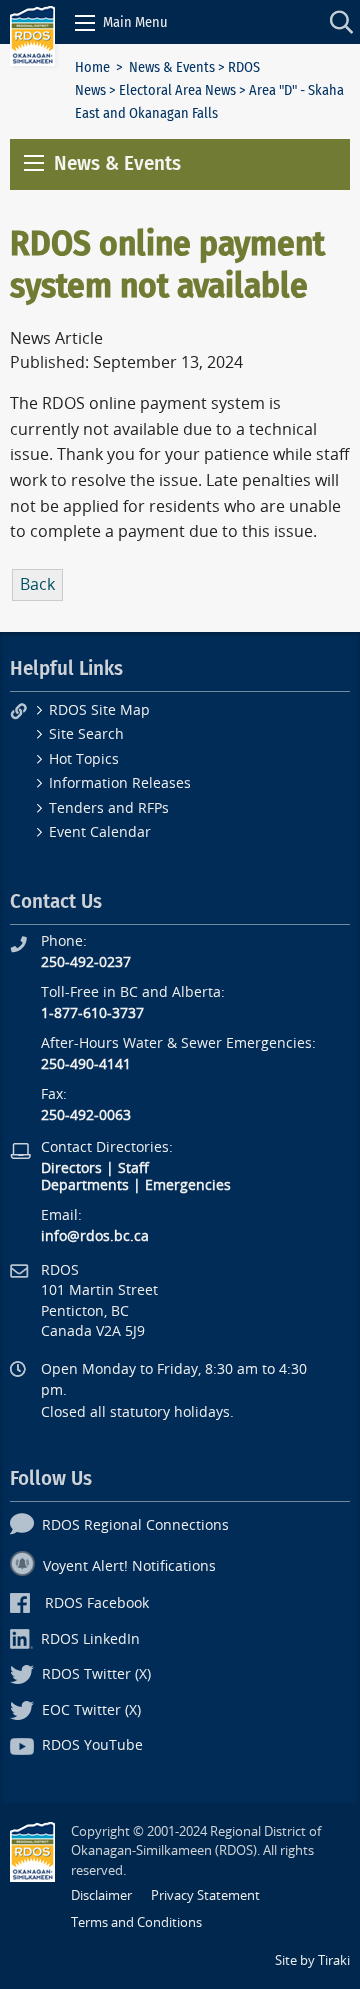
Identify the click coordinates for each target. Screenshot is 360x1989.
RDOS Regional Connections (135, 1525)
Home (92, 67)
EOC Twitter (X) (91, 1710)
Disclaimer (101, 1895)
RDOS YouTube (92, 1745)
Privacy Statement (205, 1895)
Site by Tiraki (312, 1960)
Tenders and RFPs (109, 808)
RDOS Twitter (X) (96, 1674)
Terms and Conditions (136, 1922)
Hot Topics (84, 759)
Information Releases (120, 783)
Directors (71, 1168)
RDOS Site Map (99, 710)
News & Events (172, 67)
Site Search (86, 734)
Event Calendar (100, 832)
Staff (133, 1168)
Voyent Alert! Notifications (129, 1566)
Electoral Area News (177, 90)
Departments (85, 1185)
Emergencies (188, 1185)
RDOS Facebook (97, 1603)
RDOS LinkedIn (90, 1639)
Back (37, 584)
